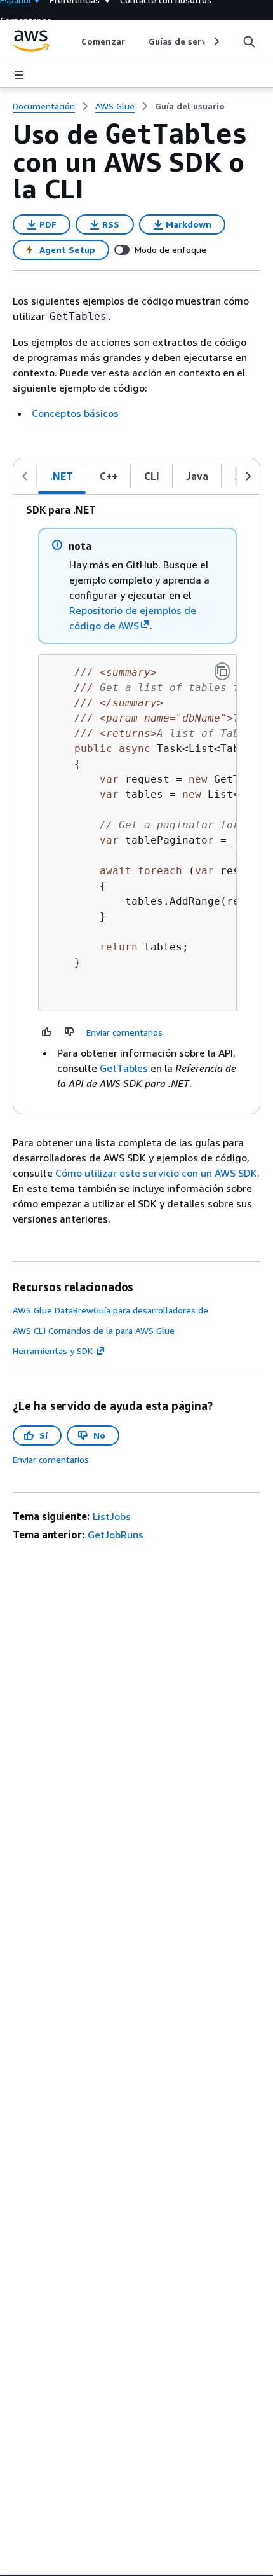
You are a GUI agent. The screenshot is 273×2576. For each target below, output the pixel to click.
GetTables (124, 1068)
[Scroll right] (216, 41)
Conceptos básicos (75, 413)
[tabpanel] (136, 804)
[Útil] (47, 1032)
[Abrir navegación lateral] (19, 75)
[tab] (62, 476)
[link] (190, 106)
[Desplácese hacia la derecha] (248, 476)
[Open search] (249, 41)
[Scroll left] (72, 41)
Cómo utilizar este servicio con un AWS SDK (156, 1173)
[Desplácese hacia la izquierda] (25, 476)
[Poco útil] (70, 1032)
